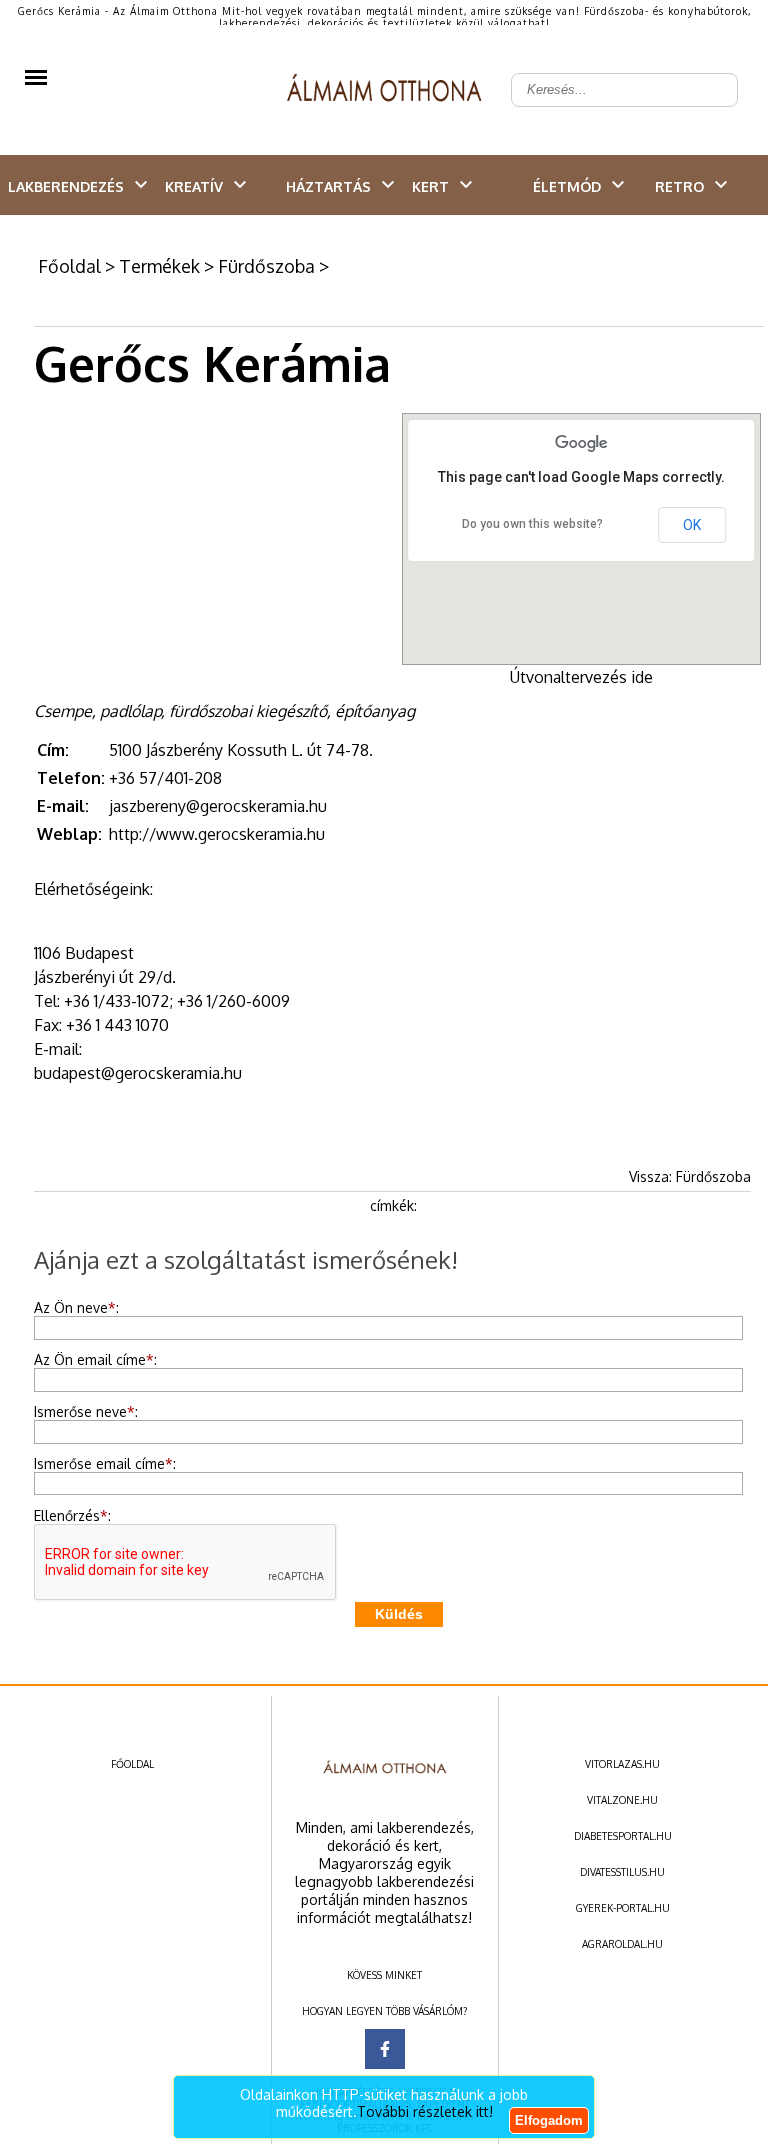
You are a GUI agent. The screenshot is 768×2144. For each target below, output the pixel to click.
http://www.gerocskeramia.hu (217, 834)
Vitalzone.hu (622, 1800)
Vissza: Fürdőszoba (690, 1176)
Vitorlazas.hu (622, 1764)
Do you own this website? (532, 524)
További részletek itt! (425, 2111)
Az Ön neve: (76, 1307)
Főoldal (69, 266)
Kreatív (194, 186)
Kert (430, 186)
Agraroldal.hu (622, 1944)
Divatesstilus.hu (622, 1872)
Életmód (567, 186)
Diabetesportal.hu (623, 1836)
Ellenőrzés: (72, 1515)
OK (692, 525)
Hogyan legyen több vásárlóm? (384, 2011)
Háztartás (328, 186)
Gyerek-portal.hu (623, 1908)
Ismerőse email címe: (105, 1463)
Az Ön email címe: (95, 1359)
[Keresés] (712, 74)
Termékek (159, 266)
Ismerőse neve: (86, 1411)
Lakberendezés (66, 186)
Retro (679, 186)
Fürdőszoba (266, 266)
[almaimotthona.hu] (384, 90)
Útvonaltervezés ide (581, 677)
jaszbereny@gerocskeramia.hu (218, 806)
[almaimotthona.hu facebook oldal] (385, 2049)
